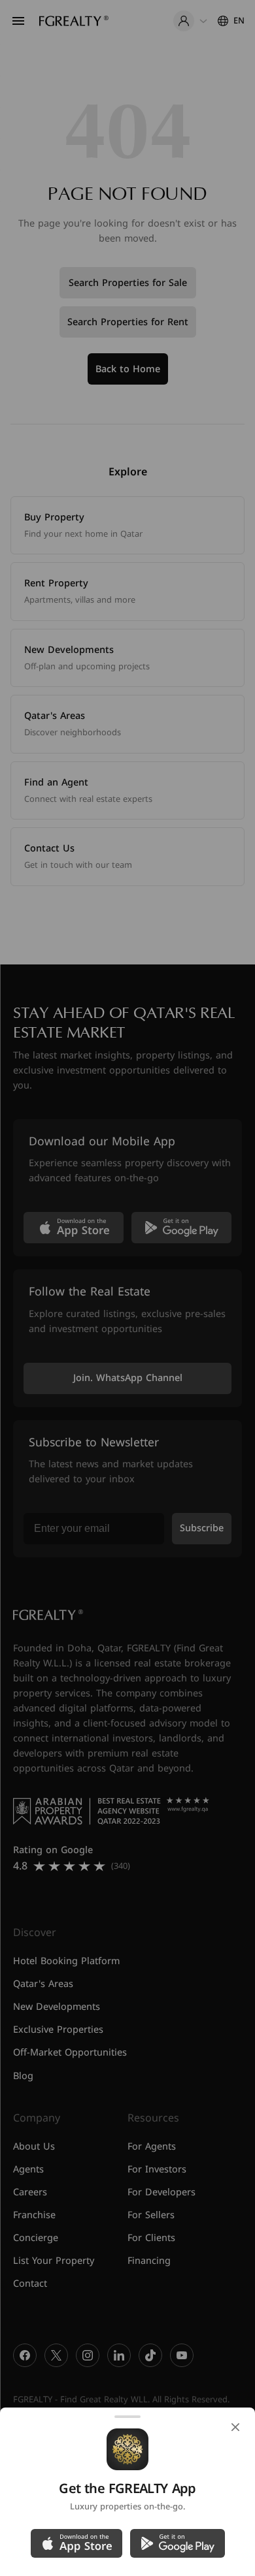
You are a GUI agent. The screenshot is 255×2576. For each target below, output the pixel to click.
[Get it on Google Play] (178, 2543)
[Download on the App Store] (76, 2543)
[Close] (235, 2427)
